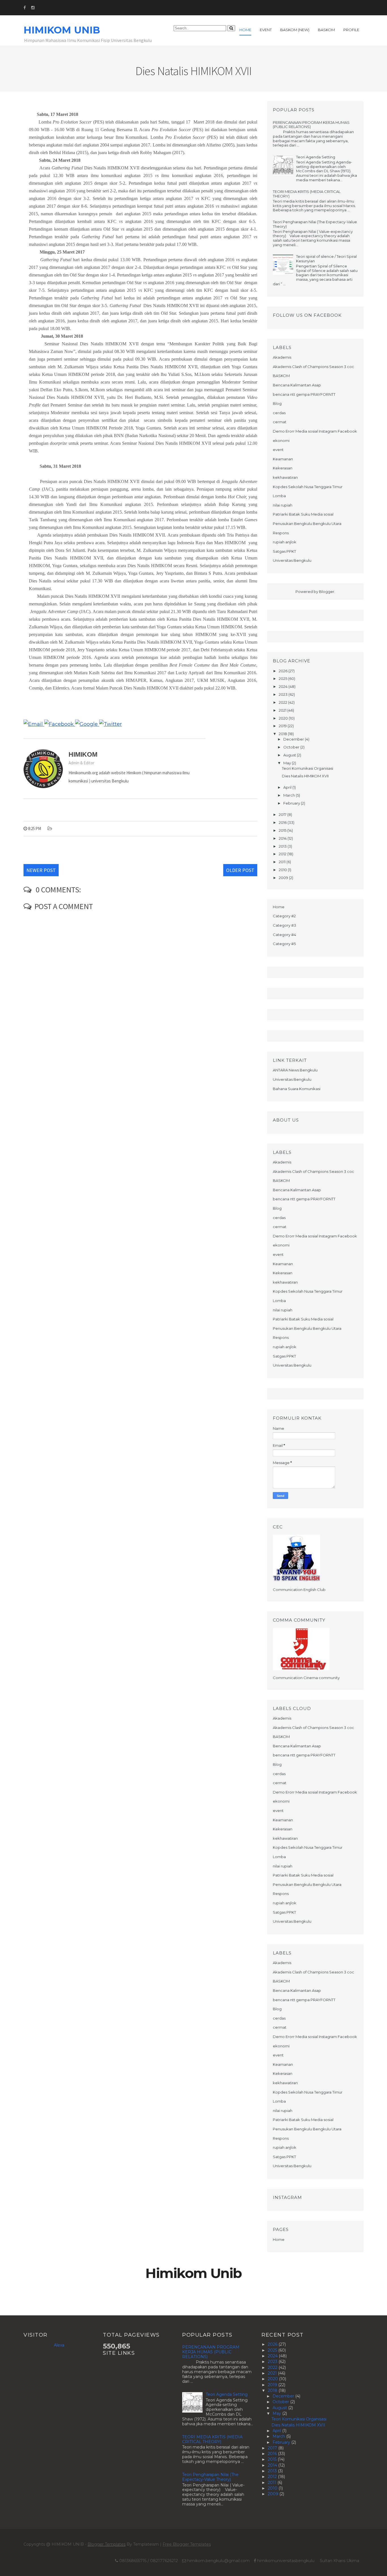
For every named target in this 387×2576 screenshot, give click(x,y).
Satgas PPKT (284, 551)
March (290, 795)
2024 (284, 686)
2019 (283, 726)
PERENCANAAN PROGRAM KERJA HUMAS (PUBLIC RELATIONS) (311, 125)
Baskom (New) (295, 30)
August (290, 755)
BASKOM (281, 376)
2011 (283, 862)
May (288, 763)
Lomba (279, 496)
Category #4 (284, 935)
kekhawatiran (285, 477)
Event (266, 30)
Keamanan (283, 459)
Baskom (326, 30)
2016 (283, 822)
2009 (284, 878)
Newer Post (41, 870)
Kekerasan (283, 468)
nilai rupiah (283, 505)
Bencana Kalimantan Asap (297, 385)
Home (245, 30)
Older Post (240, 870)
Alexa (59, 2345)
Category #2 (284, 916)
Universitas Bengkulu (292, 560)
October (292, 747)
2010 (283, 870)
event (278, 450)
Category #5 (284, 944)
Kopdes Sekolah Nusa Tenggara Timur (308, 487)
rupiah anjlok (285, 542)
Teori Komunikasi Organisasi (308, 768)
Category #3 (284, 925)
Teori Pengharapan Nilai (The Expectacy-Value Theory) (315, 224)
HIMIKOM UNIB (62, 30)
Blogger (327, 592)
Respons (281, 533)
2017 (283, 814)
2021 (283, 710)
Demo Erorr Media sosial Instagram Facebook (315, 431)
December (294, 739)
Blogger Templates (107, 2544)
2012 (283, 854)
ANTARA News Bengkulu (295, 1070)
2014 (283, 838)
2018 (283, 734)
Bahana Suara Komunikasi (297, 1089)
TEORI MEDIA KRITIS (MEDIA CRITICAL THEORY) (307, 194)
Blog (277, 403)
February (292, 803)
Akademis (282, 357)
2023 (284, 694)
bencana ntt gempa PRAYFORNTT (304, 394)
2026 (284, 671)
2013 (283, 846)
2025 (283, 678)
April (288, 787)
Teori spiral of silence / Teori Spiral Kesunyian (326, 259)
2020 (284, 718)
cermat (280, 422)
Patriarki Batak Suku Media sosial (303, 514)
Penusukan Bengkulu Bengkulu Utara (307, 524)
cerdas (279, 413)
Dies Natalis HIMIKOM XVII (305, 776)
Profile (351, 30)
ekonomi (281, 441)
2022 (283, 702)
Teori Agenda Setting (316, 157)
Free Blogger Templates (187, 2544)
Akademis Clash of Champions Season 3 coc (313, 367)
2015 (283, 830)
